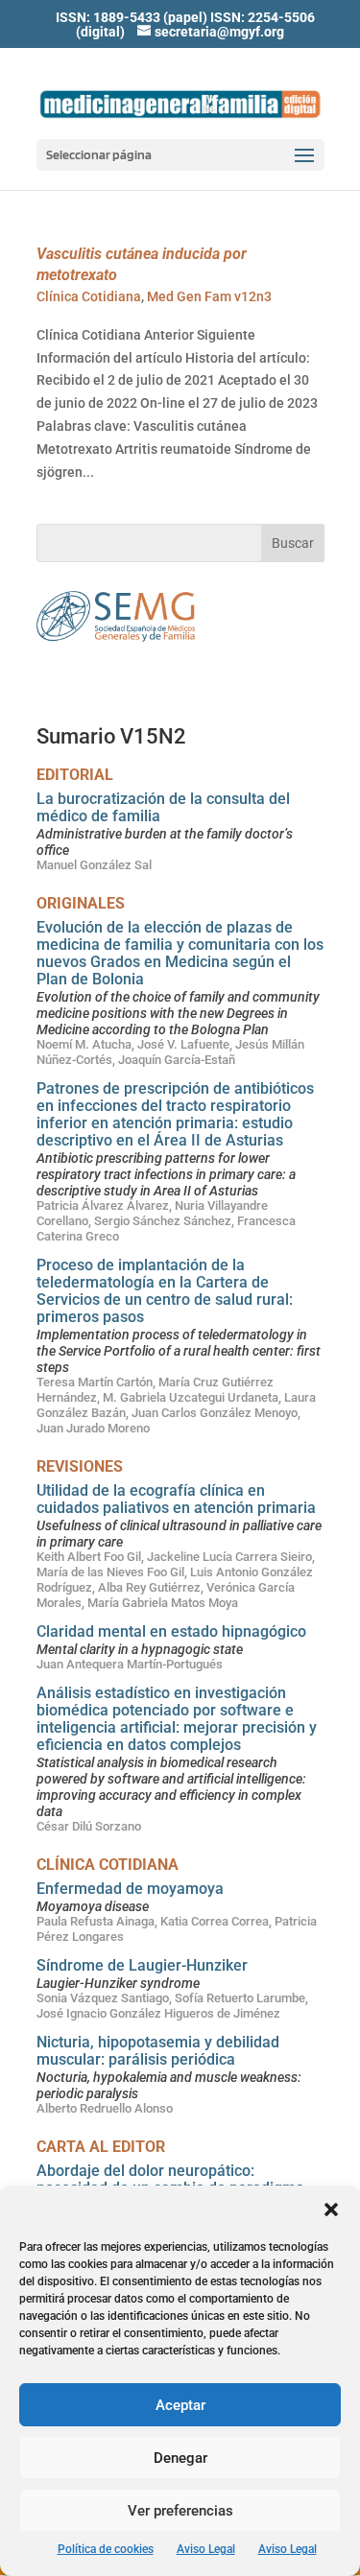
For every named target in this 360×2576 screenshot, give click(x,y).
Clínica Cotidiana (89, 296)
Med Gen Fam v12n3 (209, 296)
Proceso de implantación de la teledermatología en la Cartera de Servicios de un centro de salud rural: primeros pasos (165, 1291)
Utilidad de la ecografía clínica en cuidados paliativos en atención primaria (176, 1499)
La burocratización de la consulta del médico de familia (163, 807)
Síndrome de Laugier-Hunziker (142, 1965)
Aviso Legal (206, 2549)
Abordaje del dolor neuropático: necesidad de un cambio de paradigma (170, 2179)
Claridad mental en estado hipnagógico (171, 1631)
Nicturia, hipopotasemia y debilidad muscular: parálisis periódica (158, 2051)
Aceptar (180, 2405)
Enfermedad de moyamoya (130, 1889)
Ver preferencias (180, 2511)
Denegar (180, 2458)
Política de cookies (106, 2549)
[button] (331, 2210)
